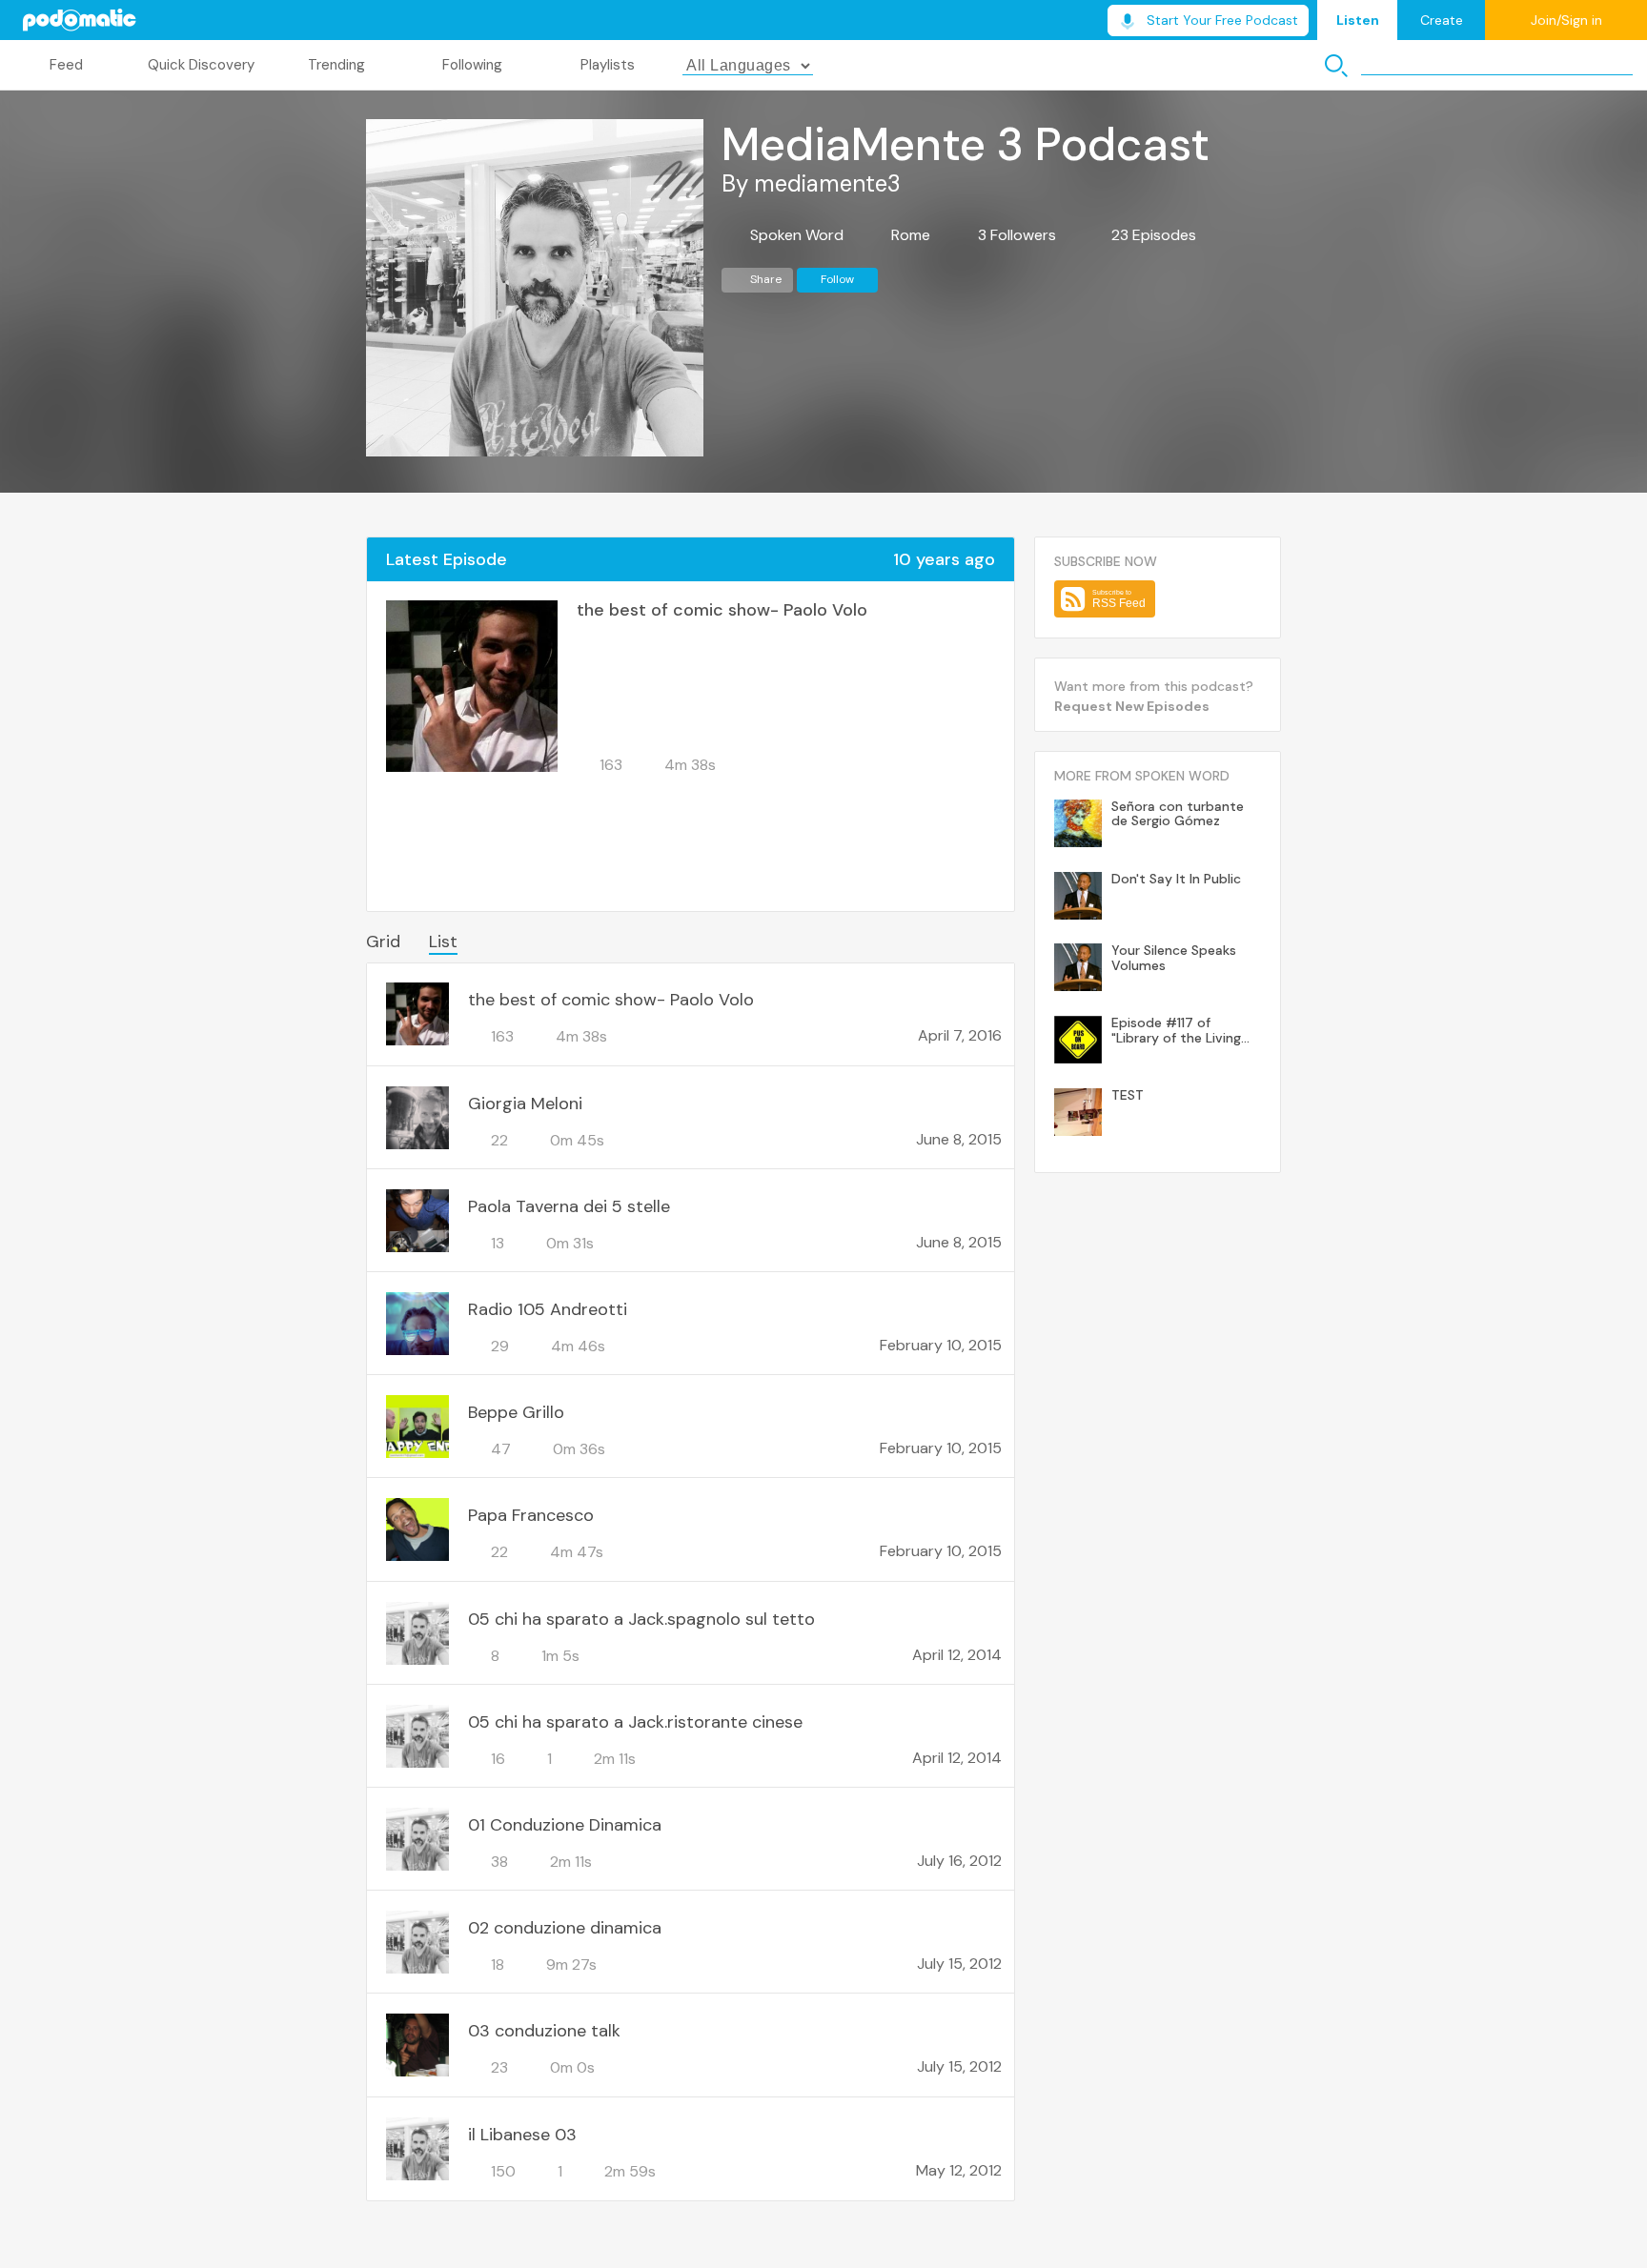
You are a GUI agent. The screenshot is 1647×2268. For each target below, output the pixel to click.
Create (1442, 20)
